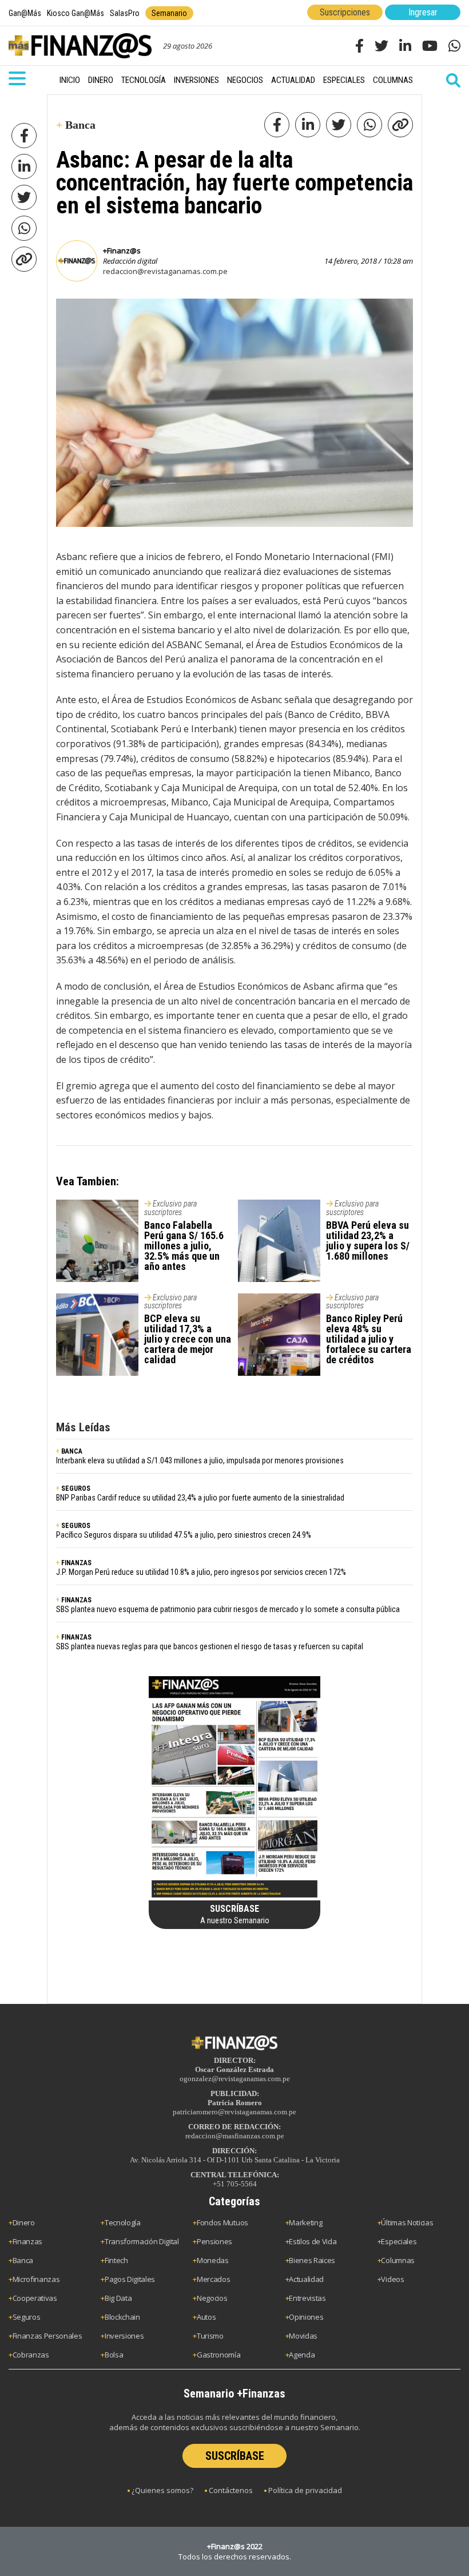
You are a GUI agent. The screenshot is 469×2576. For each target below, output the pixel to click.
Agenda (302, 2355)
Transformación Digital (142, 2241)
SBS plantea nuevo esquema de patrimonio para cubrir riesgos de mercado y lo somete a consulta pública (228, 1609)
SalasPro (125, 13)
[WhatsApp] (24, 228)
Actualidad (293, 80)
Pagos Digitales (130, 2279)
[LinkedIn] (24, 166)
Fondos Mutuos (222, 2222)
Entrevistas (307, 2298)
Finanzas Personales (47, 2336)
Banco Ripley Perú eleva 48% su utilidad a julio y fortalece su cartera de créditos (369, 1339)
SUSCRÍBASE (235, 2456)
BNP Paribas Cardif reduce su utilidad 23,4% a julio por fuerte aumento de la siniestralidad (200, 1498)
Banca (23, 2260)
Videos (392, 2279)
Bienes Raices (312, 2260)
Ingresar (423, 12)
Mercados (213, 2279)
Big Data (118, 2298)
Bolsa (114, 2355)
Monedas (213, 2260)
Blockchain (122, 2317)
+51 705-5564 (235, 2184)
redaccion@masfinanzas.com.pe (235, 2136)
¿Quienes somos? (162, 2490)
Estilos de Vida (313, 2241)
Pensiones (214, 2241)
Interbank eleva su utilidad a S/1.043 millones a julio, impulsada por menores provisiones (200, 1460)
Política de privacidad (305, 2490)
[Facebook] (24, 136)
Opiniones (306, 2317)
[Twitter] (24, 197)
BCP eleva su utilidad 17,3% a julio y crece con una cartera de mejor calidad (188, 1339)
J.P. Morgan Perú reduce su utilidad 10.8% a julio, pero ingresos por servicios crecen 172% (201, 1572)
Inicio (70, 80)
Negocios (245, 80)
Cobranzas (31, 2355)
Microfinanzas (36, 2279)
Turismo (210, 2336)
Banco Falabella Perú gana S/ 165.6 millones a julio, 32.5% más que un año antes (184, 1246)
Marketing (305, 2222)
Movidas (303, 2336)
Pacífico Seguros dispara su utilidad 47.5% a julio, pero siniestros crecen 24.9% (184, 1535)
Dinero (101, 80)
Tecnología (144, 80)
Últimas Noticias (407, 2222)
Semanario (169, 13)
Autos (206, 2317)
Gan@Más (25, 13)
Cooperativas (35, 2298)
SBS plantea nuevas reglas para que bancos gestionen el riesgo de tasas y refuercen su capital (210, 1646)
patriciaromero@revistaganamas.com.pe (234, 2112)
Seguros (27, 2317)
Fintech (116, 2260)
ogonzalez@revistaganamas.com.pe (235, 2079)
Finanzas (27, 2241)
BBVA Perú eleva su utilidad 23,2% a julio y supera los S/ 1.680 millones (368, 1241)
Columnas (393, 80)
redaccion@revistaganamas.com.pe (165, 271)
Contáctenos (231, 2490)
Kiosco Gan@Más (75, 13)
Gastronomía (218, 2355)
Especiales (344, 80)
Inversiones (196, 80)
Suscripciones (345, 12)
